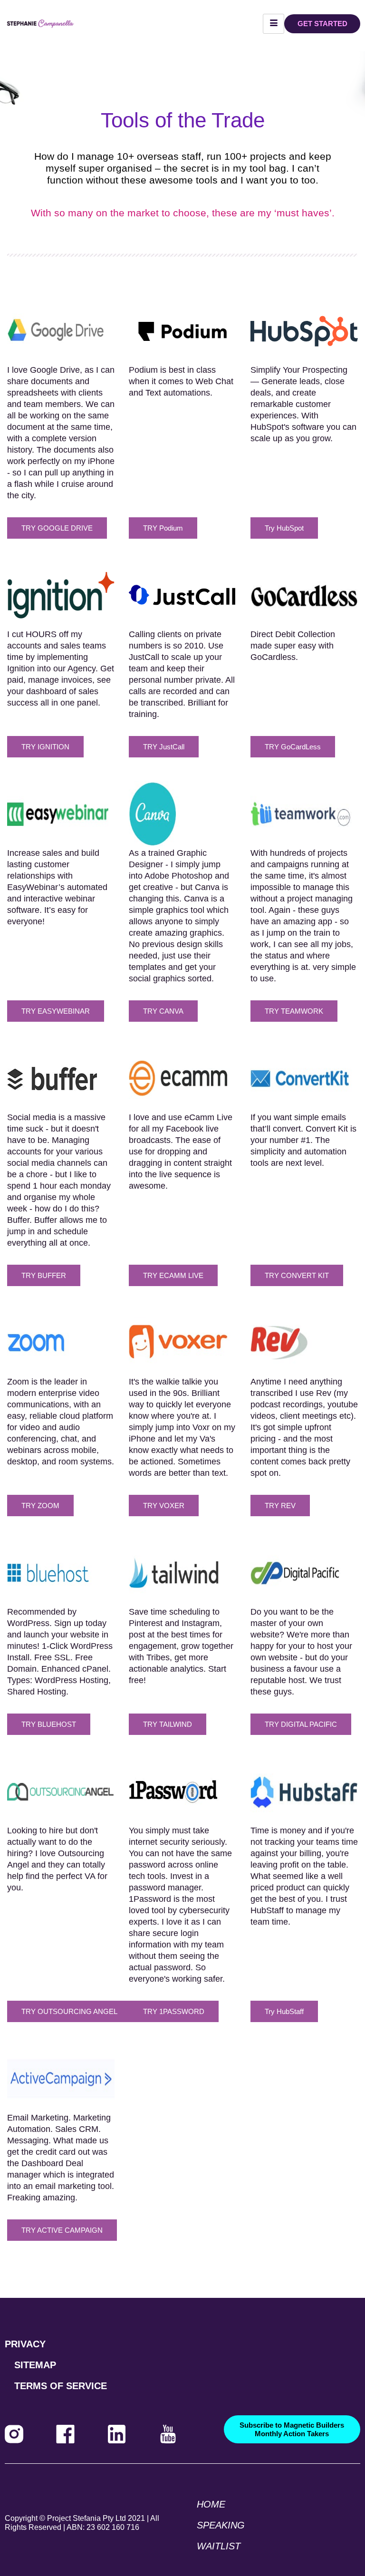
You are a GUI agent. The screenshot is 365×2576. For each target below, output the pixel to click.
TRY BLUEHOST (49, 1724)
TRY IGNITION (45, 747)
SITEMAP (35, 2365)
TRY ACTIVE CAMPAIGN (62, 2230)
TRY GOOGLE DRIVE (57, 528)
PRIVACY (25, 2344)
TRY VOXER (164, 1506)
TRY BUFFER (44, 1275)
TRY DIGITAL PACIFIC (301, 1724)
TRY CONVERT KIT (297, 1275)
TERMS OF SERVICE (61, 2386)
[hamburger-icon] (274, 24)
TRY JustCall (164, 747)
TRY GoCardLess (293, 747)
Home (211, 2504)
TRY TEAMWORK (294, 1011)
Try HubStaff (284, 2011)
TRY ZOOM (40, 1506)
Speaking (221, 2525)
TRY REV (280, 1506)
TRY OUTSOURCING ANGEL (69, 2011)
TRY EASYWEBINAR (56, 1011)
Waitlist (219, 2546)
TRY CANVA (163, 1011)
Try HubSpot (284, 528)
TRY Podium (163, 528)
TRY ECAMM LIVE (173, 1275)
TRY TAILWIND (168, 1724)
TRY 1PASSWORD (174, 2011)
